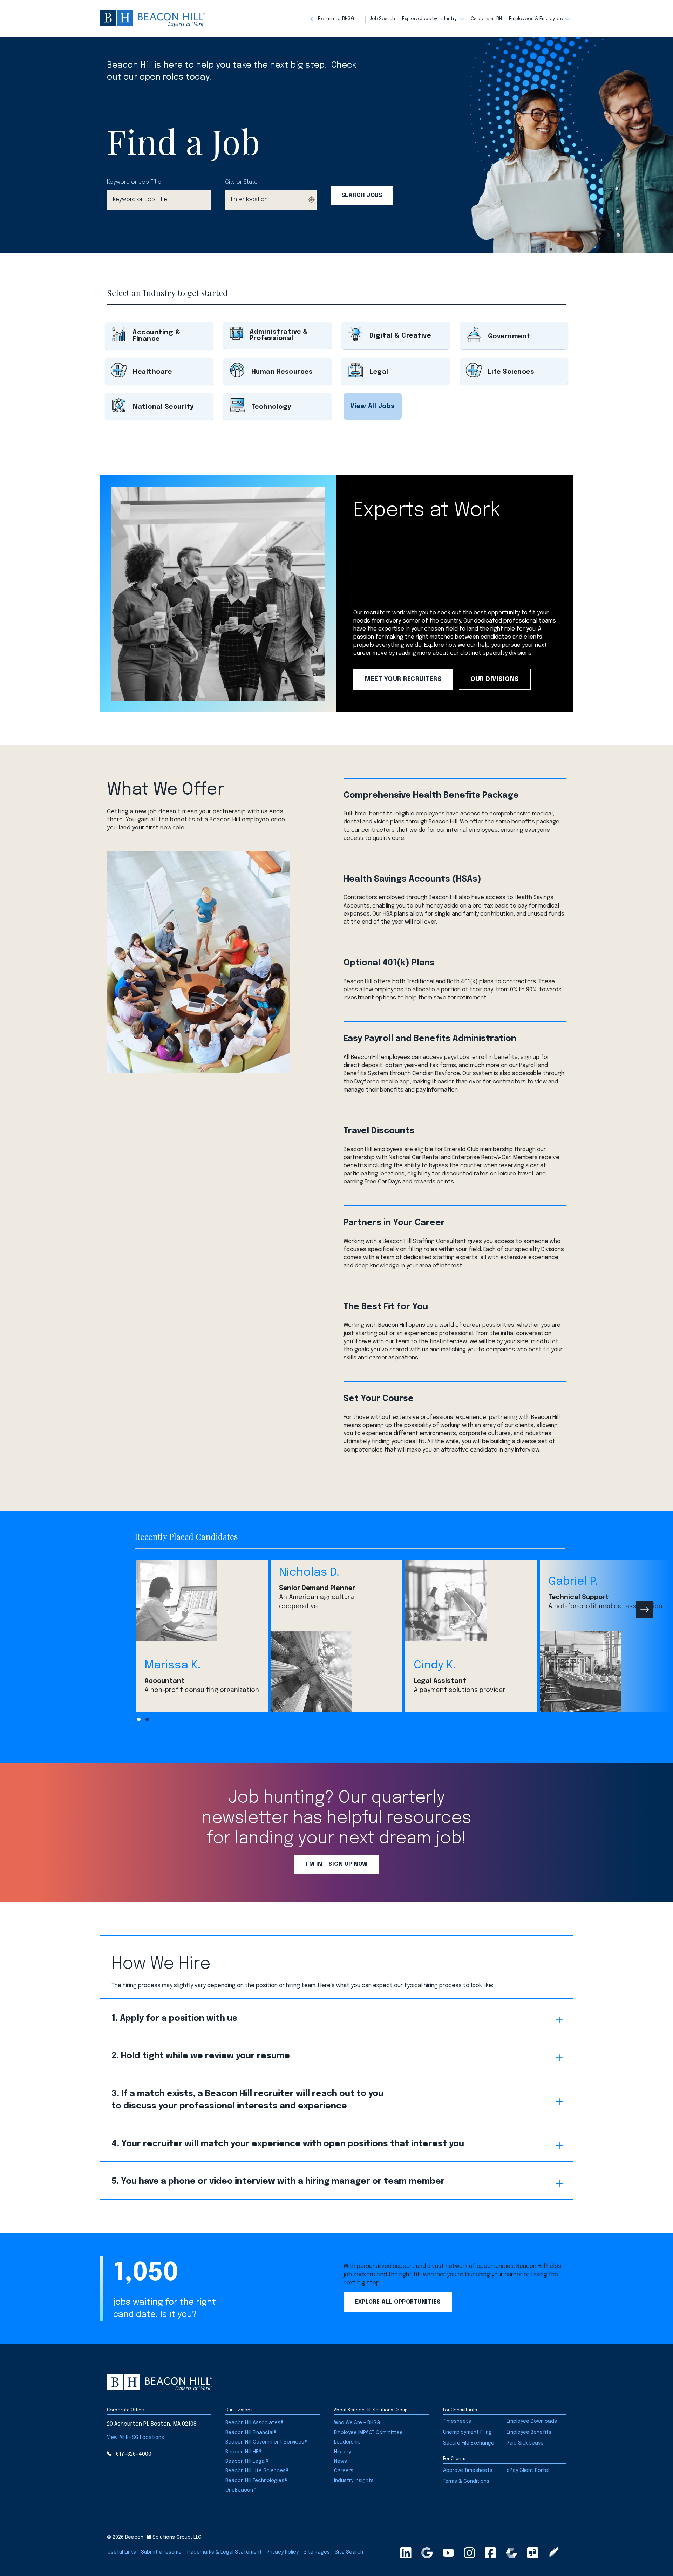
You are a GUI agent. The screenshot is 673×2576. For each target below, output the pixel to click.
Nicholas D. (309, 1573)
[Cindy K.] (471, 1600)
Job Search (382, 19)
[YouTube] (448, 2553)
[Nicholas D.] (336, 1672)
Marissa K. (172, 1666)
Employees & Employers (536, 19)
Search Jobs (362, 195)
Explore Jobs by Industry (430, 19)
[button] (338, 19)
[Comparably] (511, 2553)
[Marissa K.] (202, 1600)
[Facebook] (490, 2553)
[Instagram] (469, 2553)
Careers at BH (486, 19)
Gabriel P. (573, 1582)
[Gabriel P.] (606, 1672)
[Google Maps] (427, 2553)
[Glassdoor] (533, 2553)
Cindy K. (435, 1666)
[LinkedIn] (406, 2553)
